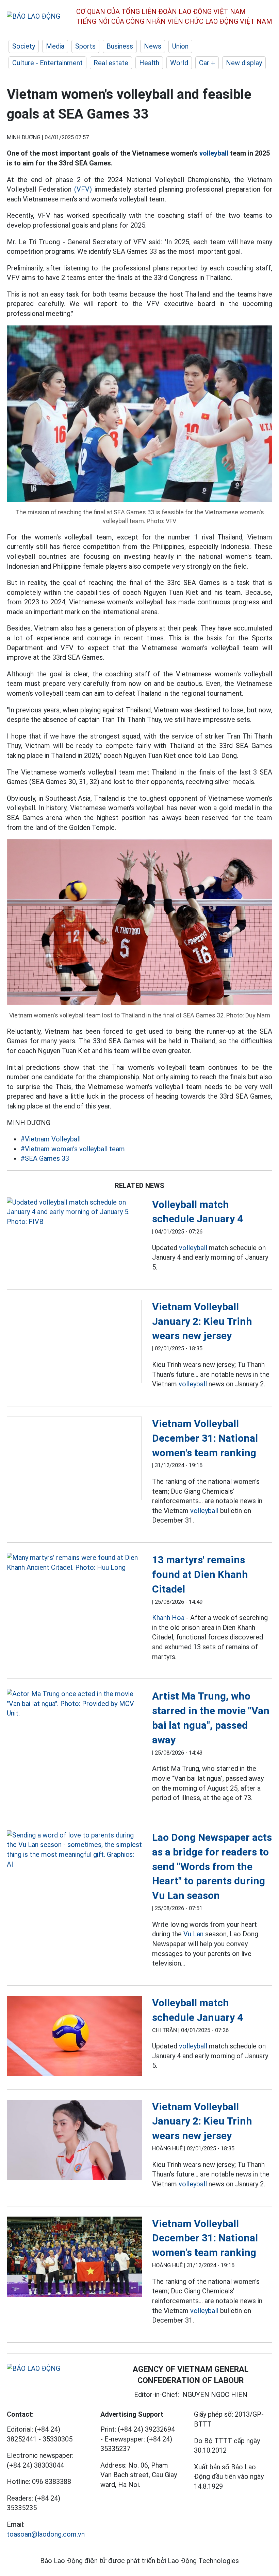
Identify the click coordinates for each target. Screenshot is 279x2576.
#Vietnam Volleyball (51, 1139)
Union (180, 46)
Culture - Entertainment (47, 63)
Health (149, 63)
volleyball (214, 153)
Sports (85, 46)
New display (244, 63)
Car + (207, 63)
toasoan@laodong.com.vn (46, 2534)
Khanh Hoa (168, 1618)
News (153, 46)
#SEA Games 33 (45, 1158)
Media (55, 46)
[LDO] (74, 1212)
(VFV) (83, 189)
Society (24, 46)
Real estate (111, 63)
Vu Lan (193, 1934)
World (179, 63)
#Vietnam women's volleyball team (73, 1149)
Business (120, 46)
